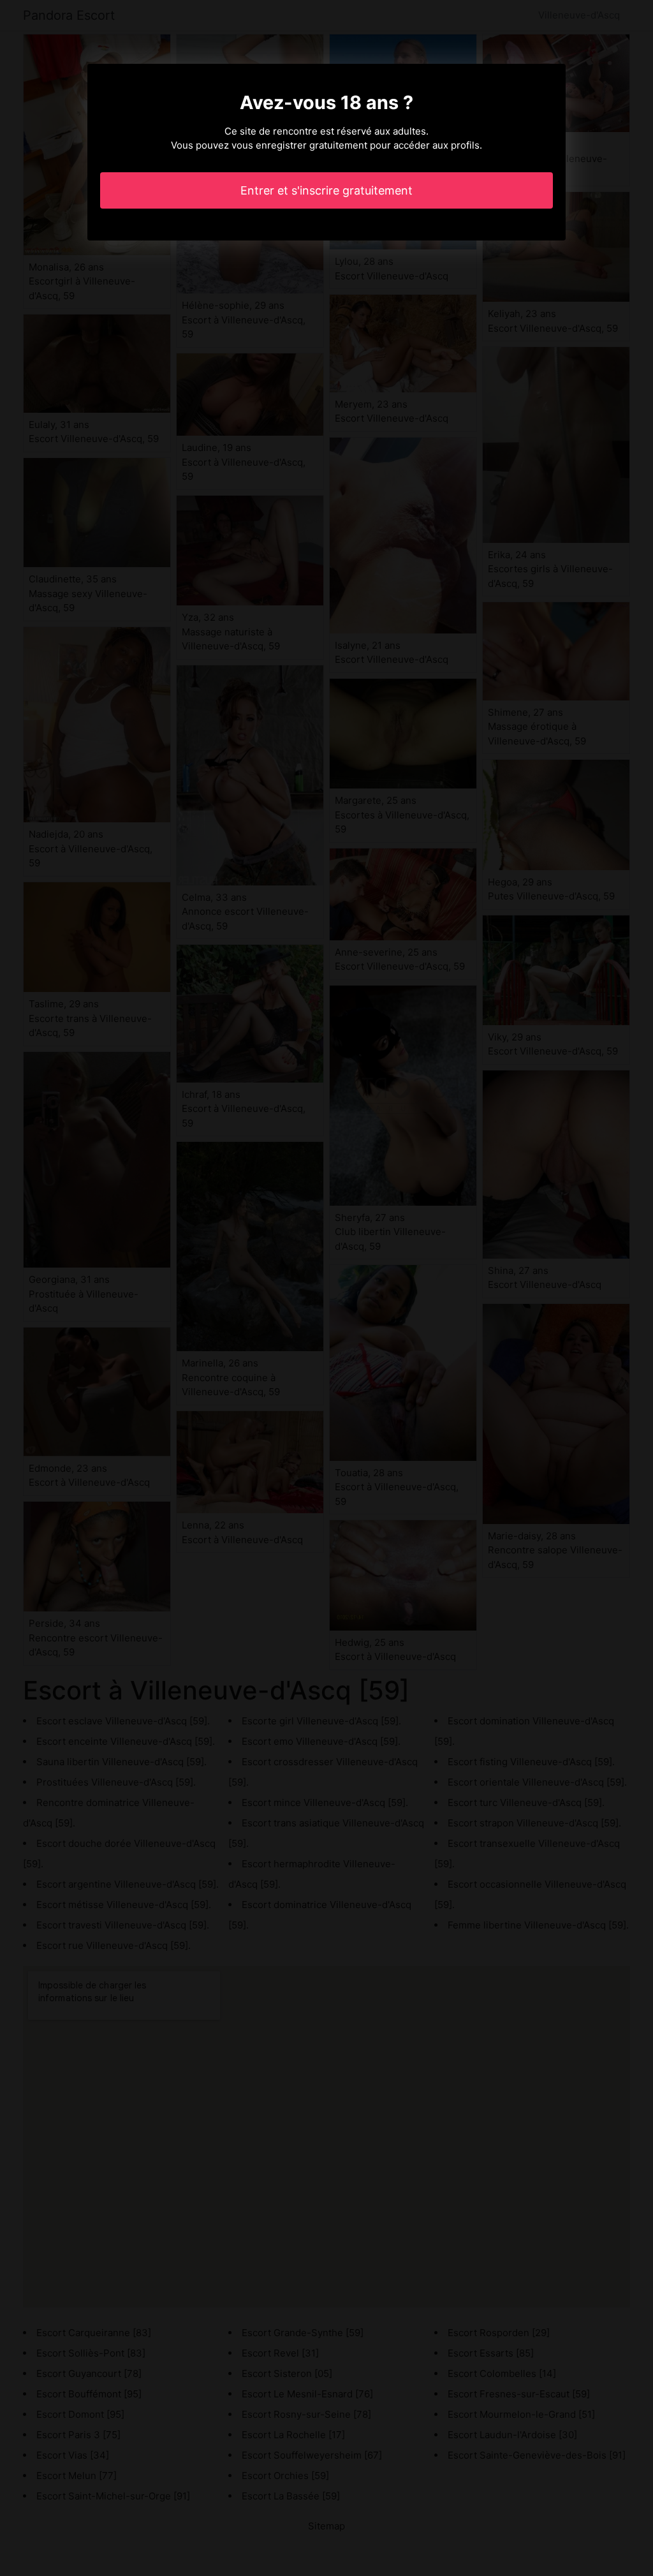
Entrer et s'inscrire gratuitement (326, 190)
